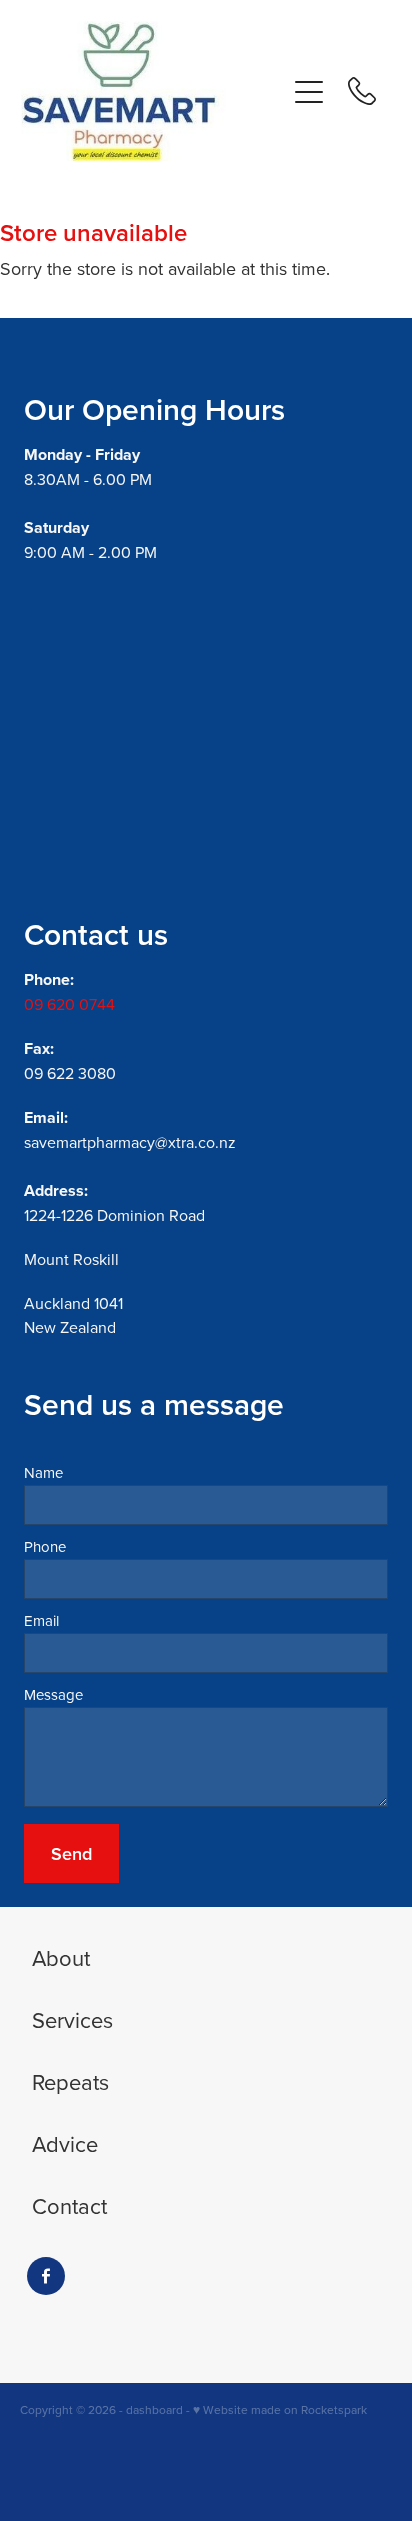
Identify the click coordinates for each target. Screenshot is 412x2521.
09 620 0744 (69, 1004)
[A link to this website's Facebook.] (46, 2276)
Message (53, 1694)
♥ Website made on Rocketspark (280, 2409)
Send (71, 1853)
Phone (45, 1546)
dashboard (154, 2409)
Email (41, 1620)
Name (43, 1472)
